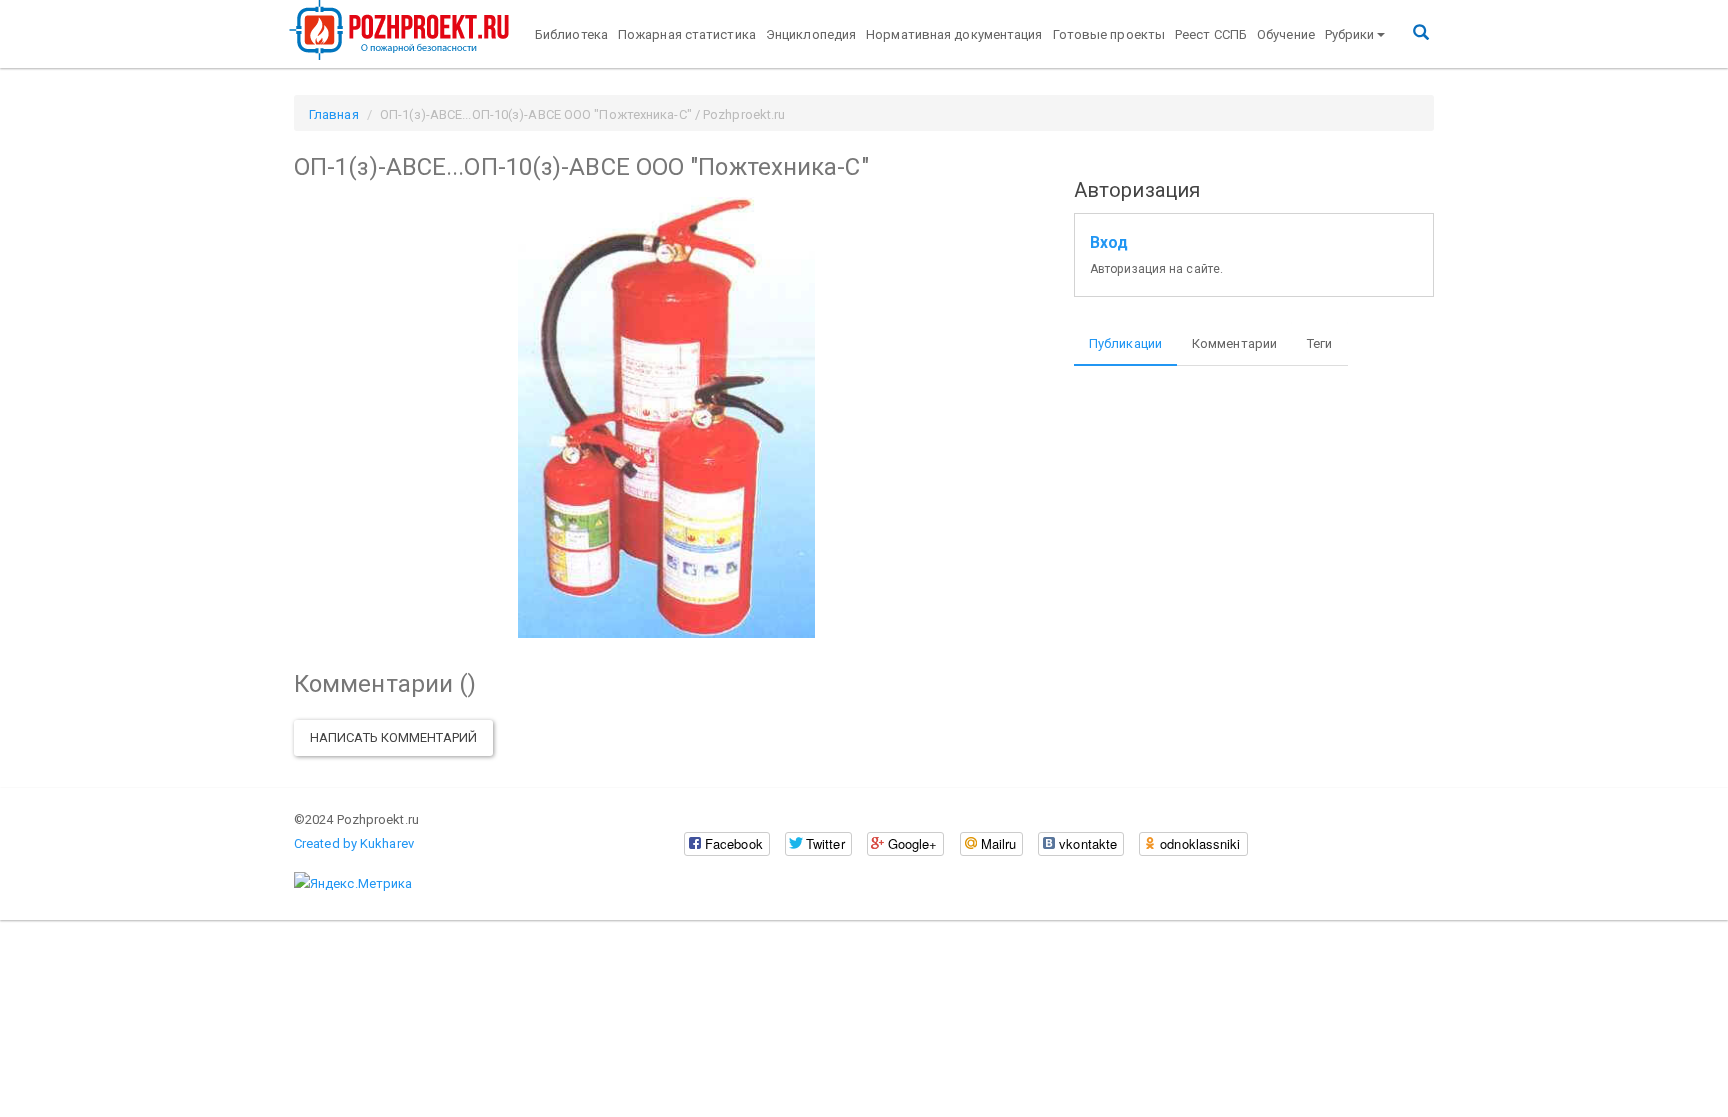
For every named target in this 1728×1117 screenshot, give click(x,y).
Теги (1319, 343)
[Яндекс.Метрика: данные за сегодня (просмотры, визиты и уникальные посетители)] (353, 884)
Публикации (1125, 343)
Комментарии (1234, 343)
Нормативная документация (954, 34)
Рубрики (1350, 34)
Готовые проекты (1109, 34)
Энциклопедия (811, 34)
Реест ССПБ (1211, 34)
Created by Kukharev (354, 843)
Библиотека (571, 34)
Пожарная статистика (687, 34)
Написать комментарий (393, 737)
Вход (1109, 243)
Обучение (1286, 34)
